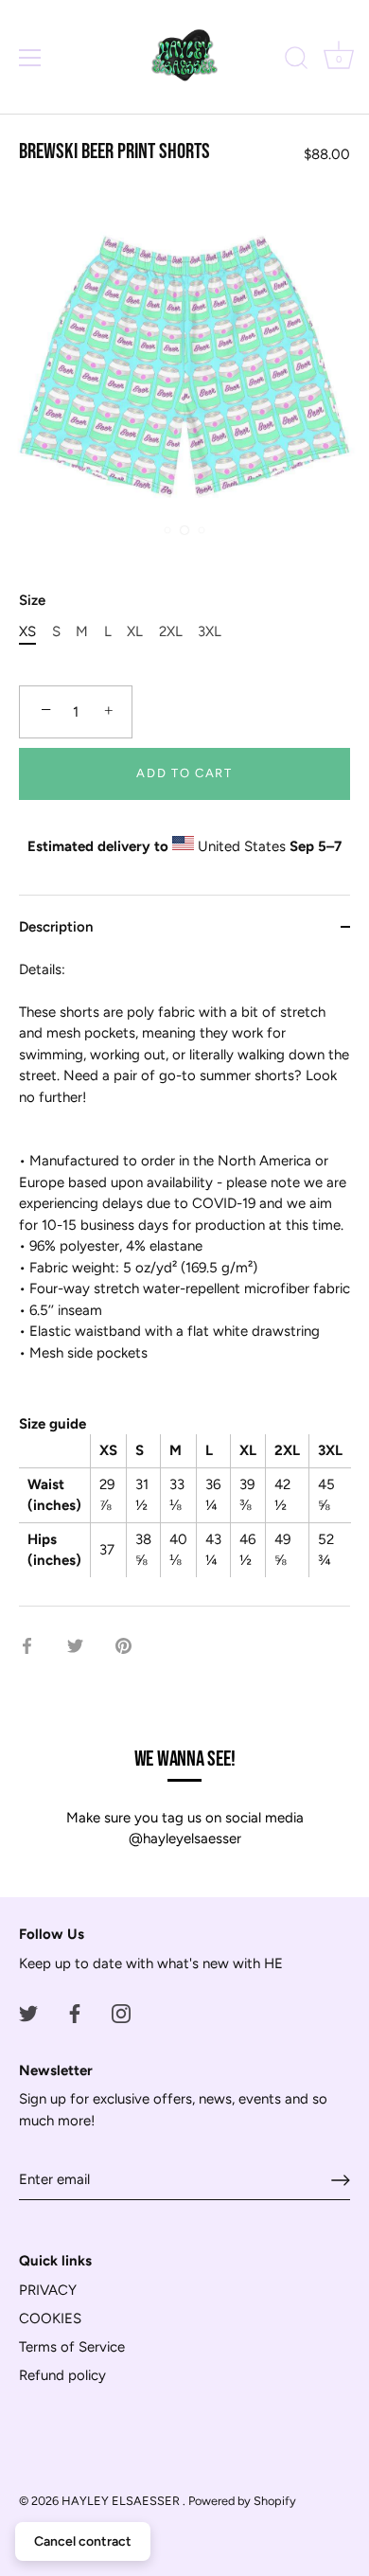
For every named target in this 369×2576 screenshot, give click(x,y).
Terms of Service (72, 2347)
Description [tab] (56, 927)
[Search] (296, 61)
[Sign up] (341, 2180)
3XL (210, 631)
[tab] (184, 1282)
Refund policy (62, 2375)
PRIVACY (48, 2290)
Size (32, 600)
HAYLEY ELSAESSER (122, 2501)
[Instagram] (121, 2013)
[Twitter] (28, 2013)
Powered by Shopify (242, 2501)
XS (27, 631)
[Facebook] (75, 2013)
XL (135, 631)
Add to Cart (184, 773)
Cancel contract (83, 2541)
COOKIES (50, 2318)
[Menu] (30, 58)
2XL (171, 631)
